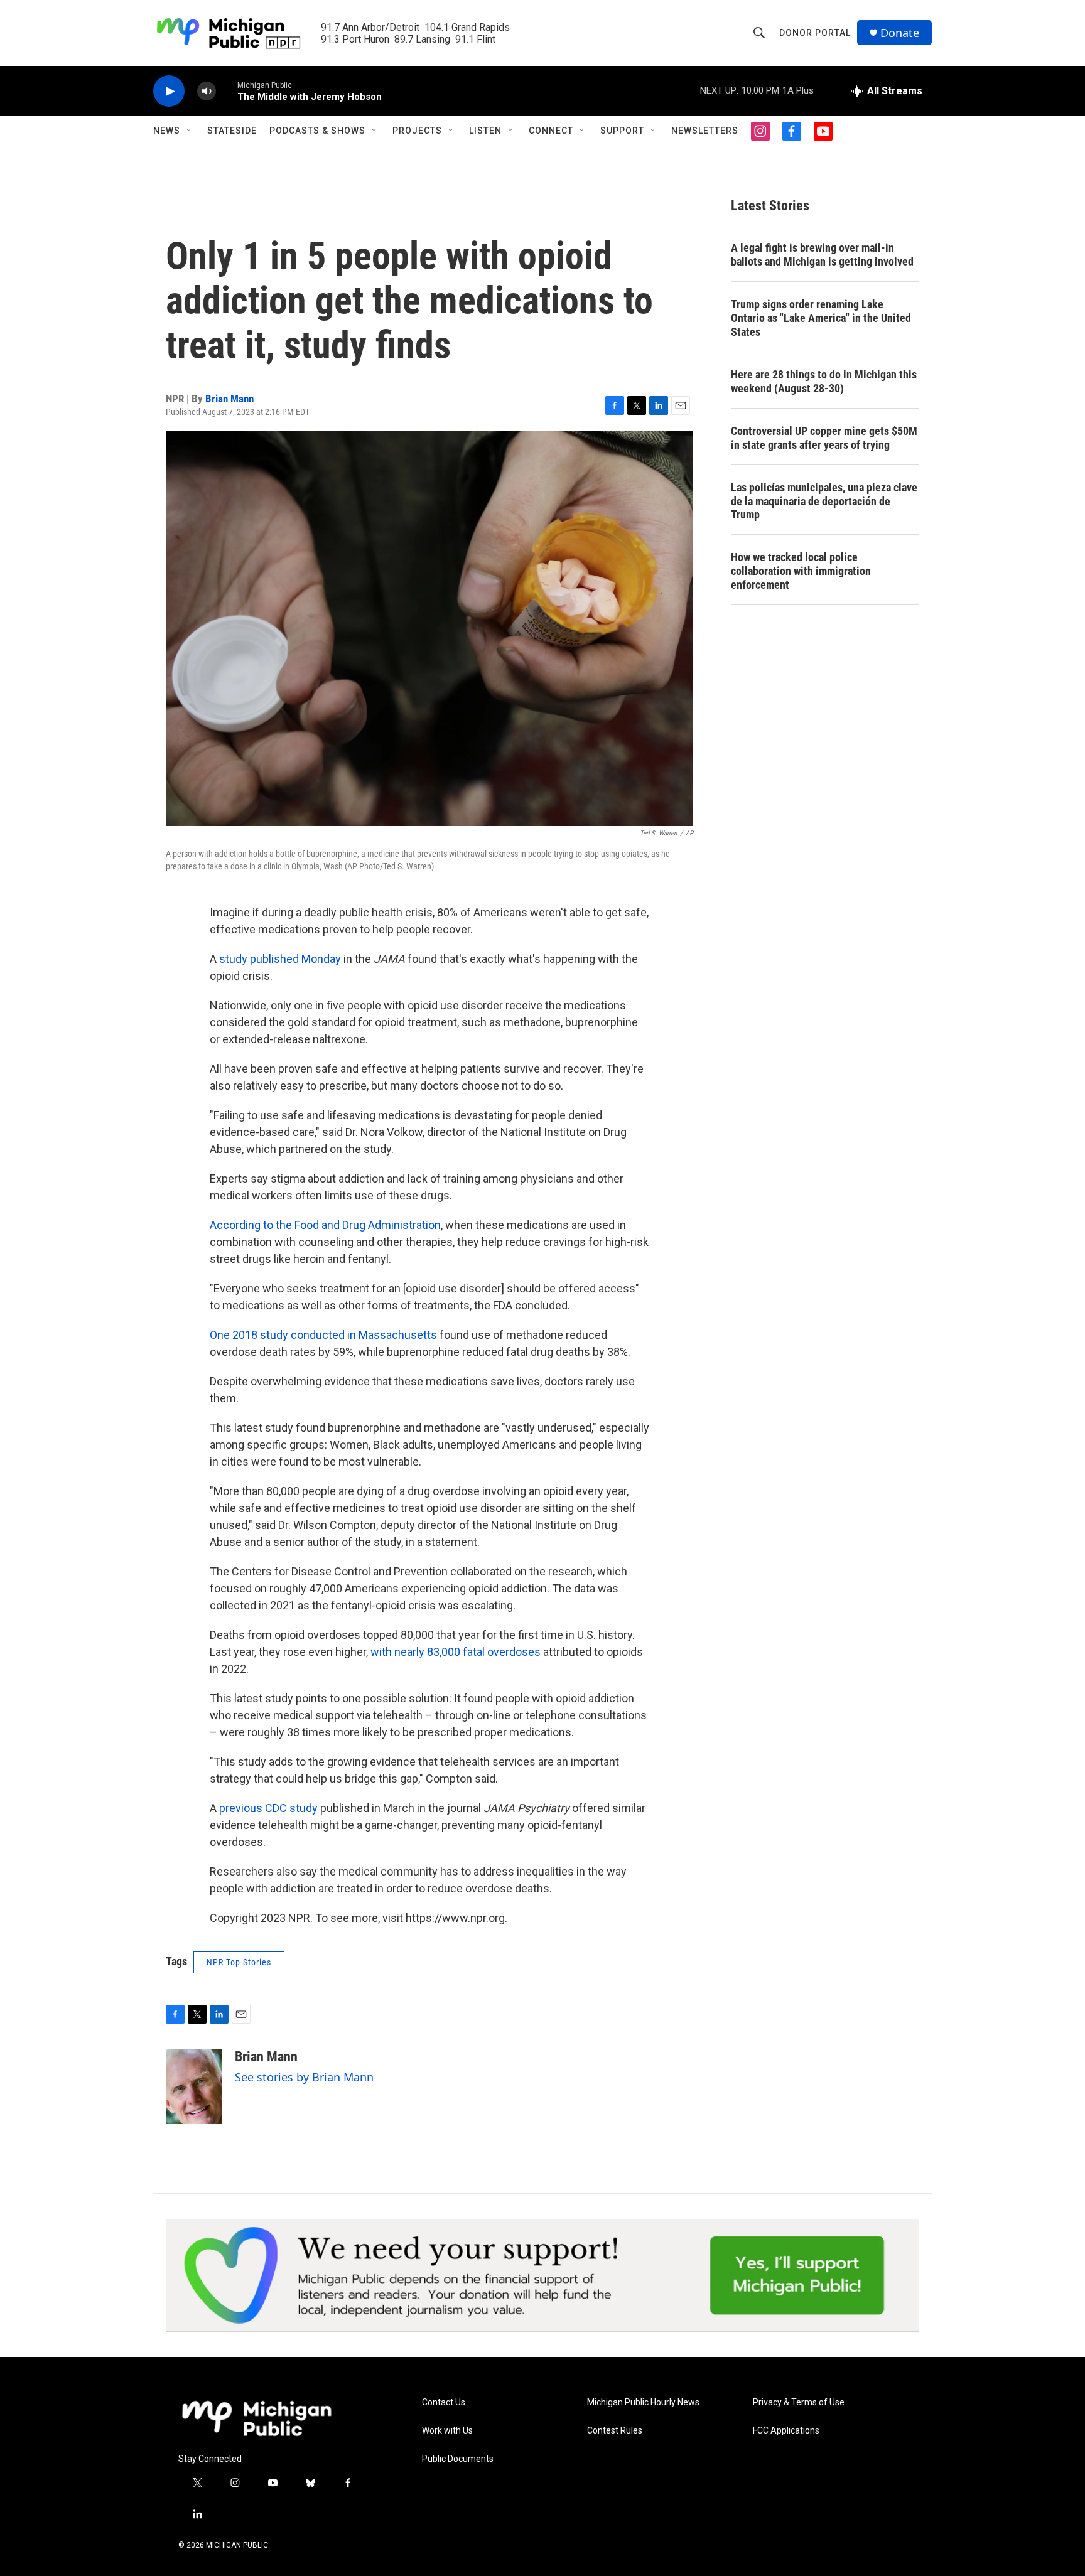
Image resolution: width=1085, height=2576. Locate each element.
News (167, 131)
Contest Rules (615, 2431)
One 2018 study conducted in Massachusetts (323, 1335)
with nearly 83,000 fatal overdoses (457, 1652)
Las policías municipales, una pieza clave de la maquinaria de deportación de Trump (824, 501)
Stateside (232, 131)
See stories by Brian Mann (304, 2077)
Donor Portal (815, 33)
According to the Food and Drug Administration (325, 1225)
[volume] (207, 91)
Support (622, 131)
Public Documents (458, 2459)
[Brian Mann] (194, 2086)
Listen (485, 131)
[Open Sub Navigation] (190, 131)
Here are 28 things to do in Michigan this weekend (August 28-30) (824, 381)
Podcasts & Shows (317, 131)
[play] (169, 91)
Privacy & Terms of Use (799, 2402)
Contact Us (444, 2402)
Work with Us (447, 2431)
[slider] (227, 91)
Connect (551, 131)
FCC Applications (786, 2431)
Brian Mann (229, 399)
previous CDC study (268, 1808)
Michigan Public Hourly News (643, 2402)
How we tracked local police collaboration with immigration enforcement (801, 571)
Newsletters (705, 131)
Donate (900, 33)
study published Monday (280, 959)
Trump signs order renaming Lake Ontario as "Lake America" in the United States (821, 318)
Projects (417, 131)
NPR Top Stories (239, 1962)
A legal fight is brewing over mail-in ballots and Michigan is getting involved (822, 255)
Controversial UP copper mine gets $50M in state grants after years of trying (824, 438)
